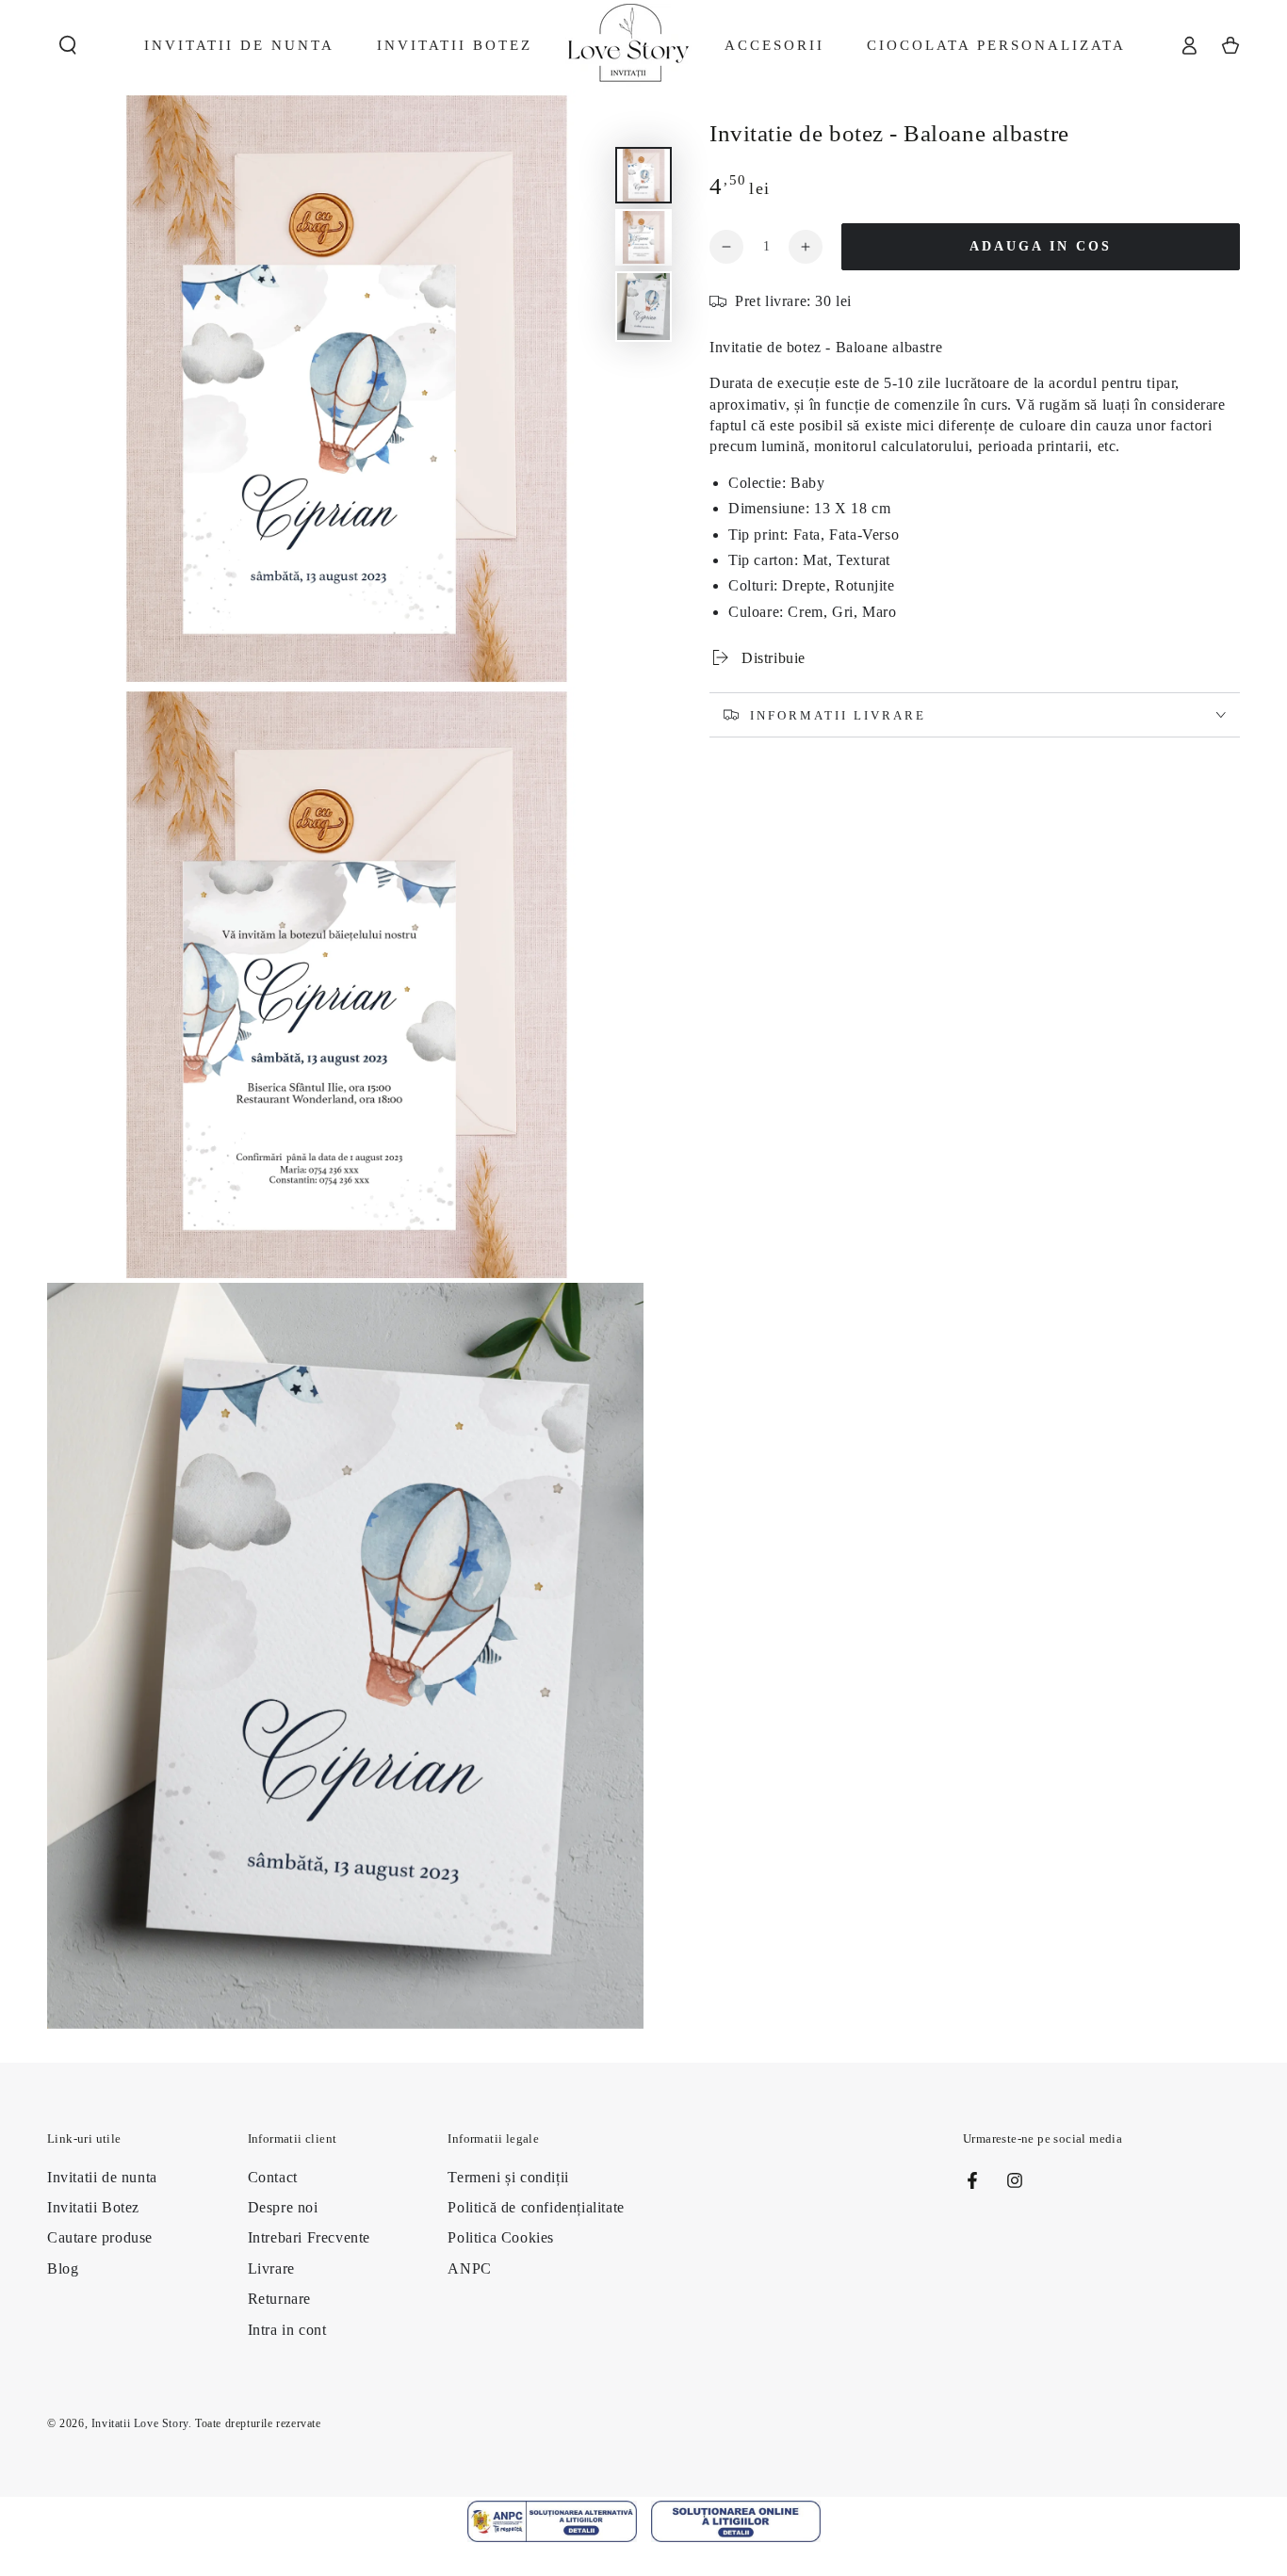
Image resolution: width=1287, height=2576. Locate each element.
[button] (68, 45)
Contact (273, 2177)
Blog (63, 2268)
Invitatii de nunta (102, 2177)
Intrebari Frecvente (309, 2237)
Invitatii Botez (93, 2207)
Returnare (279, 2299)
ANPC (469, 2268)
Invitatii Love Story (140, 2423)
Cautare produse (100, 2237)
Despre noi (283, 2207)
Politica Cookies (501, 2237)
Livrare (271, 2268)
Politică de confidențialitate (536, 2207)
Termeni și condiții (508, 2177)
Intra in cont (287, 2330)
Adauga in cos (1041, 246)
